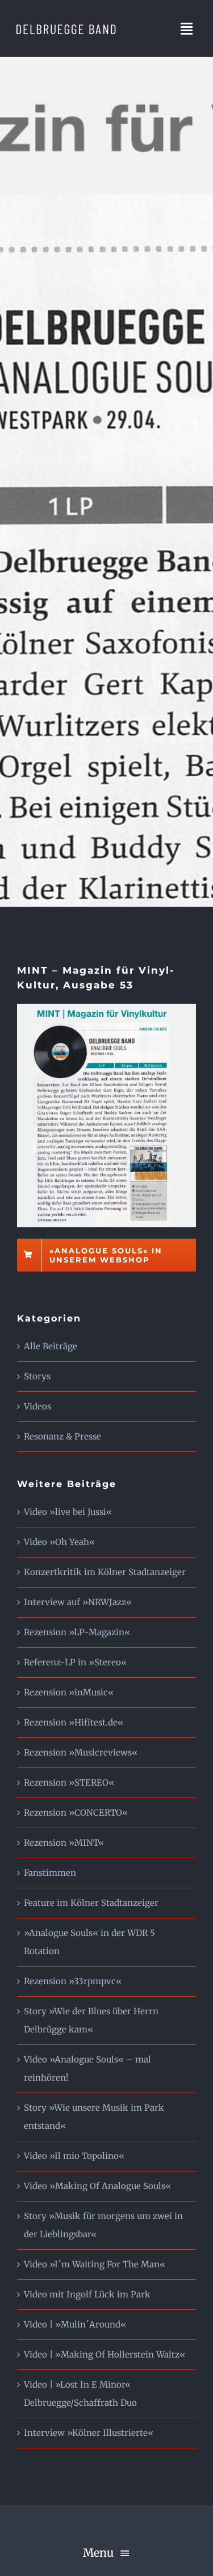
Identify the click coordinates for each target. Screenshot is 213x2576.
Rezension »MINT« (64, 1843)
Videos (37, 1406)
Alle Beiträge (51, 1346)
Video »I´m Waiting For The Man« (95, 2264)
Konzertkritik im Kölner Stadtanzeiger (105, 1572)
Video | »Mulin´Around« (75, 2324)
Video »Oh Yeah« (59, 1542)
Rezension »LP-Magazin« (77, 1632)
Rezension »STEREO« (69, 1782)
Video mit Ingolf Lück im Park (87, 2294)
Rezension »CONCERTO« (76, 1813)
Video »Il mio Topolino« (74, 2156)
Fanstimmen (50, 1873)
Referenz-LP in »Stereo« (75, 1662)
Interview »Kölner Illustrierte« (89, 2433)
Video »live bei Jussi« (68, 1512)
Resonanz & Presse (62, 1436)
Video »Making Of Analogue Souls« (97, 2186)
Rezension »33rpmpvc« (73, 1981)
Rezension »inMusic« (69, 1692)
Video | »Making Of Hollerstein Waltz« (105, 2354)
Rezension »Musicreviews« (81, 1752)
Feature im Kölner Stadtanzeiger (91, 1903)
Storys (37, 1376)
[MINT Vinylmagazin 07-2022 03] (106, 1008)
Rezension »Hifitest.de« (74, 1722)
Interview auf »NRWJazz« (78, 1602)
